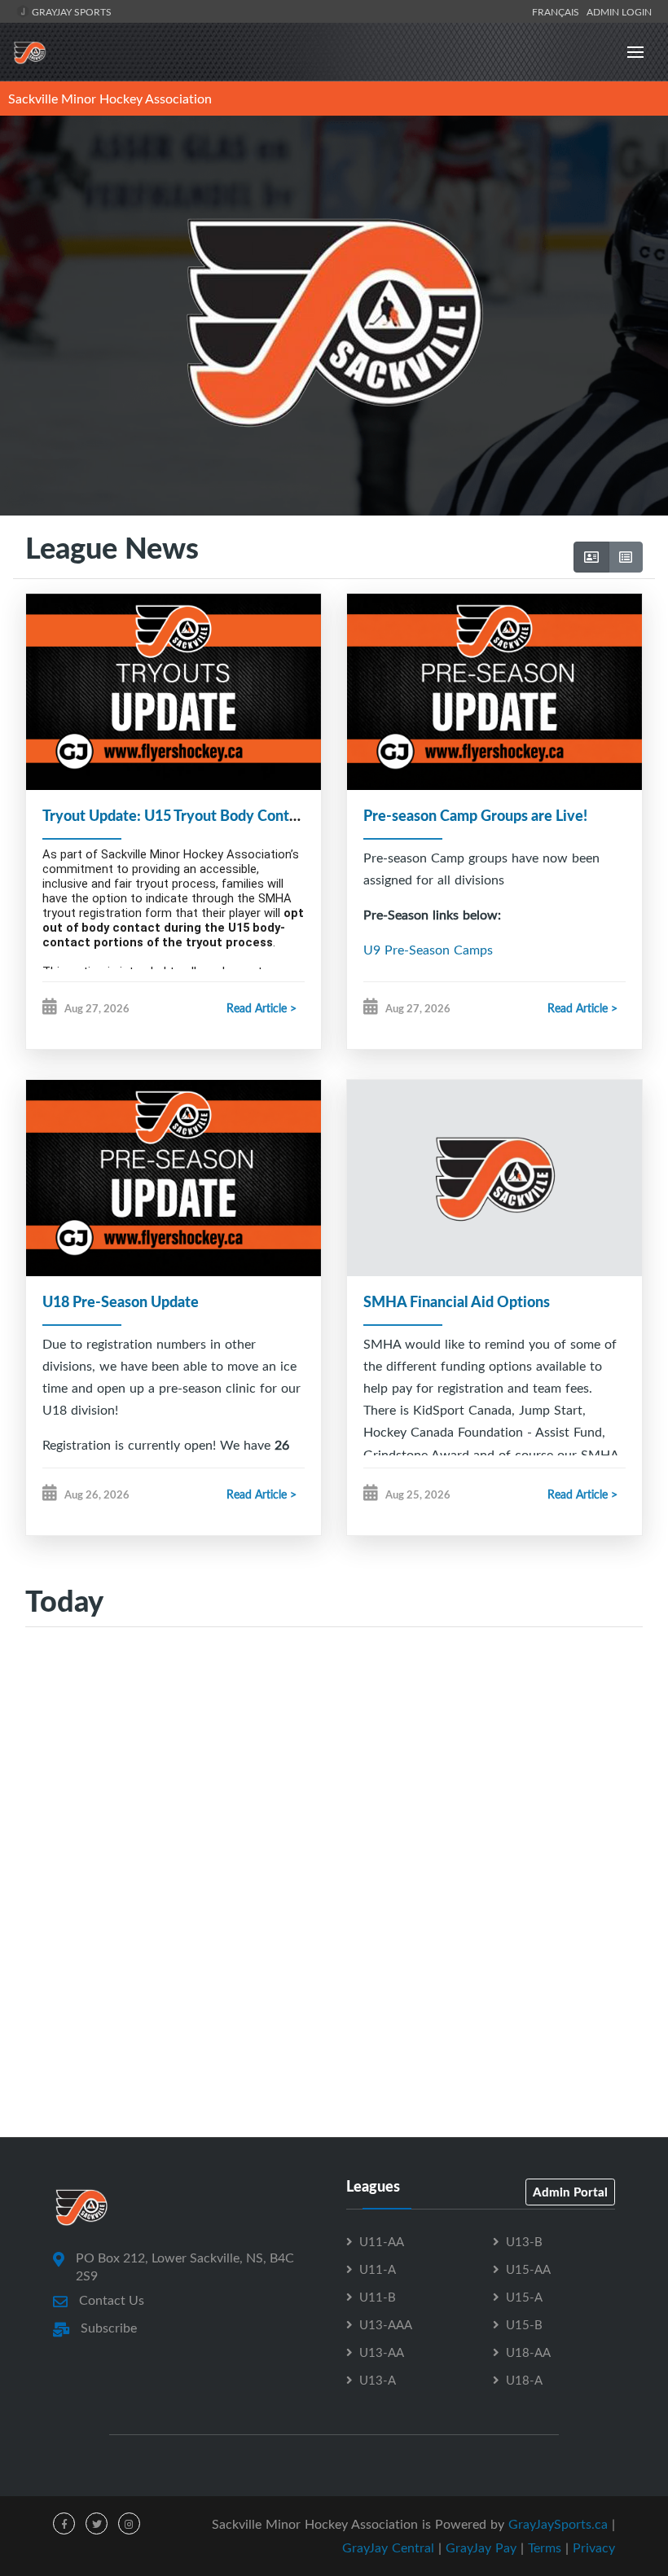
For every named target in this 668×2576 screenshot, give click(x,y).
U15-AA (528, 2269)
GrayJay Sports (70, 11)
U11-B (378, 2297)
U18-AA (528, 2352)
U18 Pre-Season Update (121, 1301)
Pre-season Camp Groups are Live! (475, 815)
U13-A (378, 2380)
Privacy (594, 2547)
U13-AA (382, 2352)
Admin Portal (570, 2192)
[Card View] (591, 557)
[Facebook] (64, 2523)
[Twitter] (97, 2523)
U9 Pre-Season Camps (428, 950)
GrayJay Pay (481, 2547)
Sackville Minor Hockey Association (110, 99)
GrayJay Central (388, 2547)
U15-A (524, 2297)
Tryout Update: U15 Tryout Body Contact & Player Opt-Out (236, 815)
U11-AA (382, 2241)
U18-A (524, 2380)
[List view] (626, 557)
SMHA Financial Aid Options (457, 1301)
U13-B (524, 2241)
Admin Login (619, 11)
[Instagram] (129, 2523)
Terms (545, 2547)
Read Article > (261, 1008)
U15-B (524, 2324)
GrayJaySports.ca (558, 2524)
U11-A (378, 2269)
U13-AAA (386, 2324)
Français (558, 11)
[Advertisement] (334, 1798)
